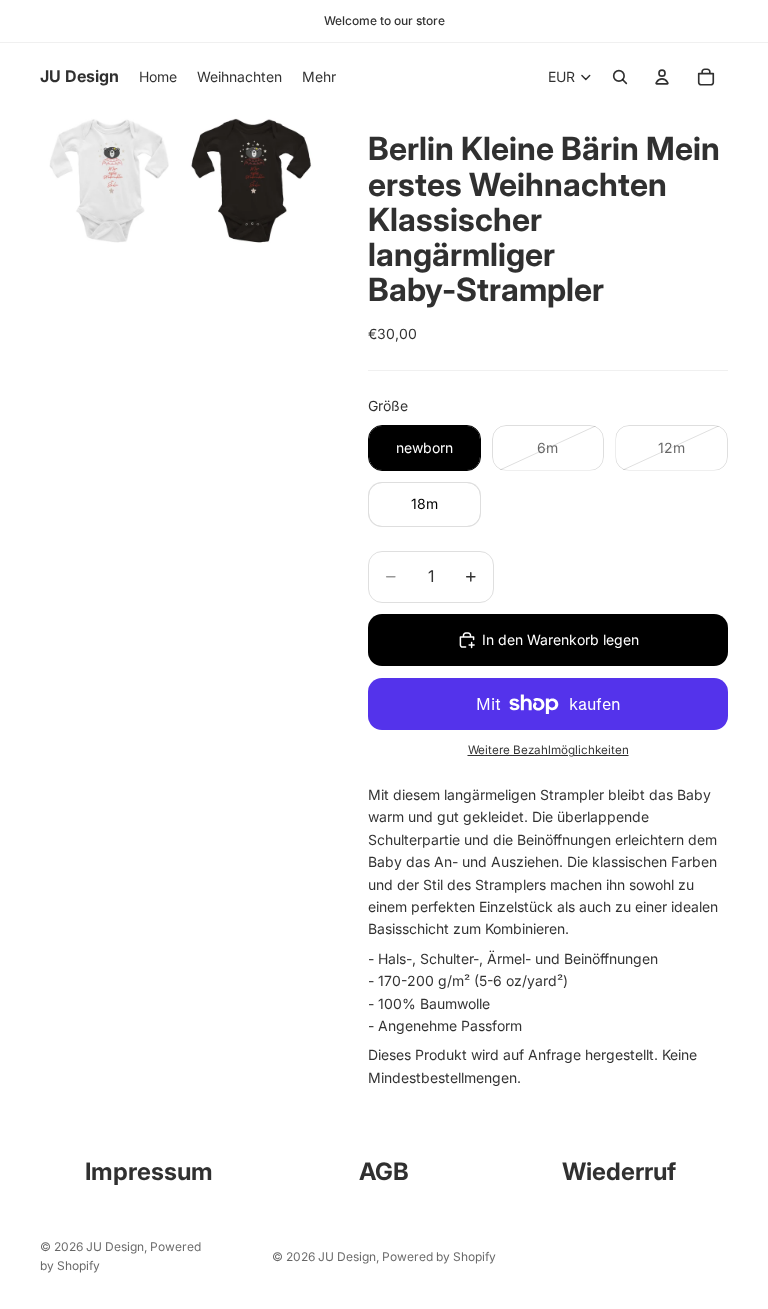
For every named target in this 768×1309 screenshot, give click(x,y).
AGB (384, 1171)
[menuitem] (319, 77)
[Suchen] (620, 77)
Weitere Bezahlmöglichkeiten (548, 750)
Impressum (149, 1171)
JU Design (115, 1246)
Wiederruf (619, 1171)
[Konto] (662, 77)
